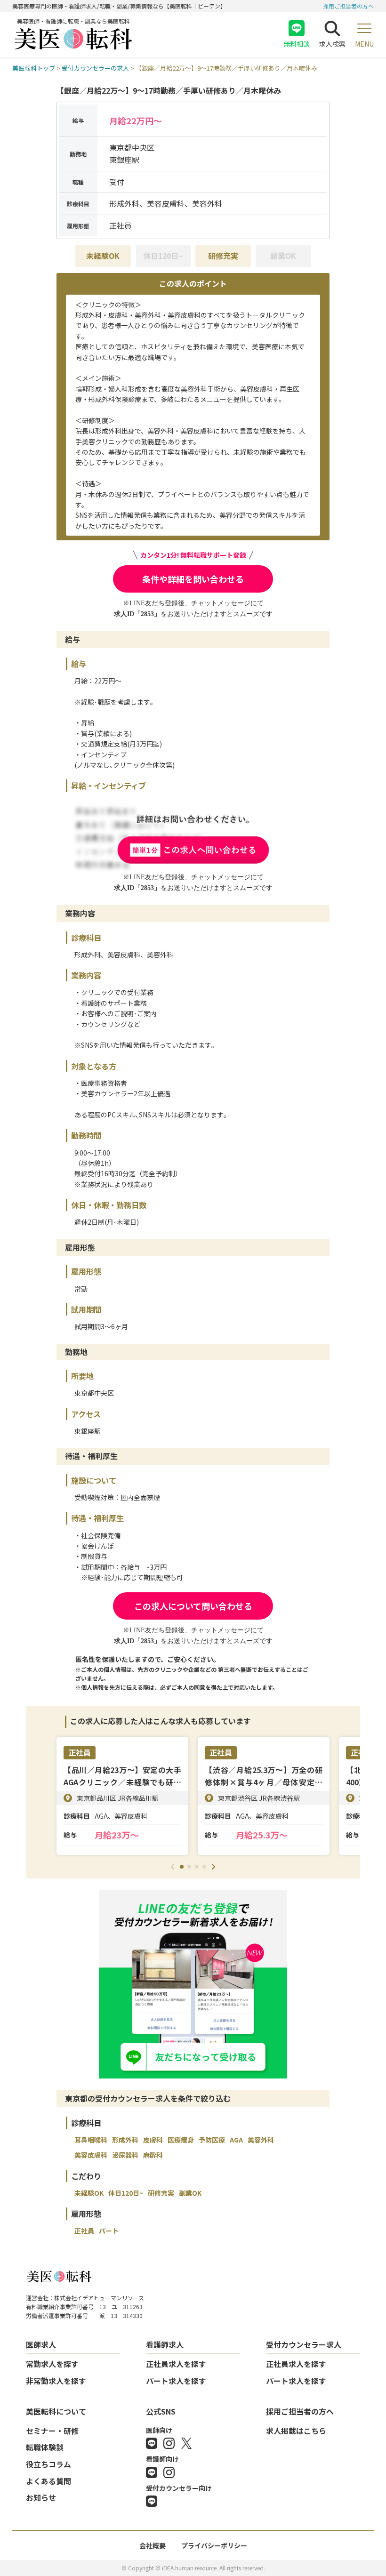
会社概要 (153, 2545)
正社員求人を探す (176, 2364)
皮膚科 (153, 2140)
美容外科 (261, 2140)
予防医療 (212, 2140)
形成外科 (125, 2140)
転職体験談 (45, 2447)
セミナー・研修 (52, 2431)
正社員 (84, 2231)
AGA (236, 2140)
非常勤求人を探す (56, 2381)
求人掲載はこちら (296, 2431)
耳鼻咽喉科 (91, 2140)
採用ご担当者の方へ (348, 6)
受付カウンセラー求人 (304, 2344)
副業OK (190, 2193)
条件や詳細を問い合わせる (193, 579)
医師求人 (41, 2344)
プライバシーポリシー (214, 2545)
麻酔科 (153, 2155)
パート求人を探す (176, 2381)
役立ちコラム (48, 2464)
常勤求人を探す (52, 2364)
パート (109, 2231)
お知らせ (41, 2497)
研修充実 (223, 256)
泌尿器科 (125, 2155)
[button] (182, 1867)
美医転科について (56, 2411)
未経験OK (103, 256)
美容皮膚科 (91, 2155)
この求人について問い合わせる (193, 1606)
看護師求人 (165, 2344)
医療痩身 (181, 2140)
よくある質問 (48, 2481)
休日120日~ (126, 2193)
